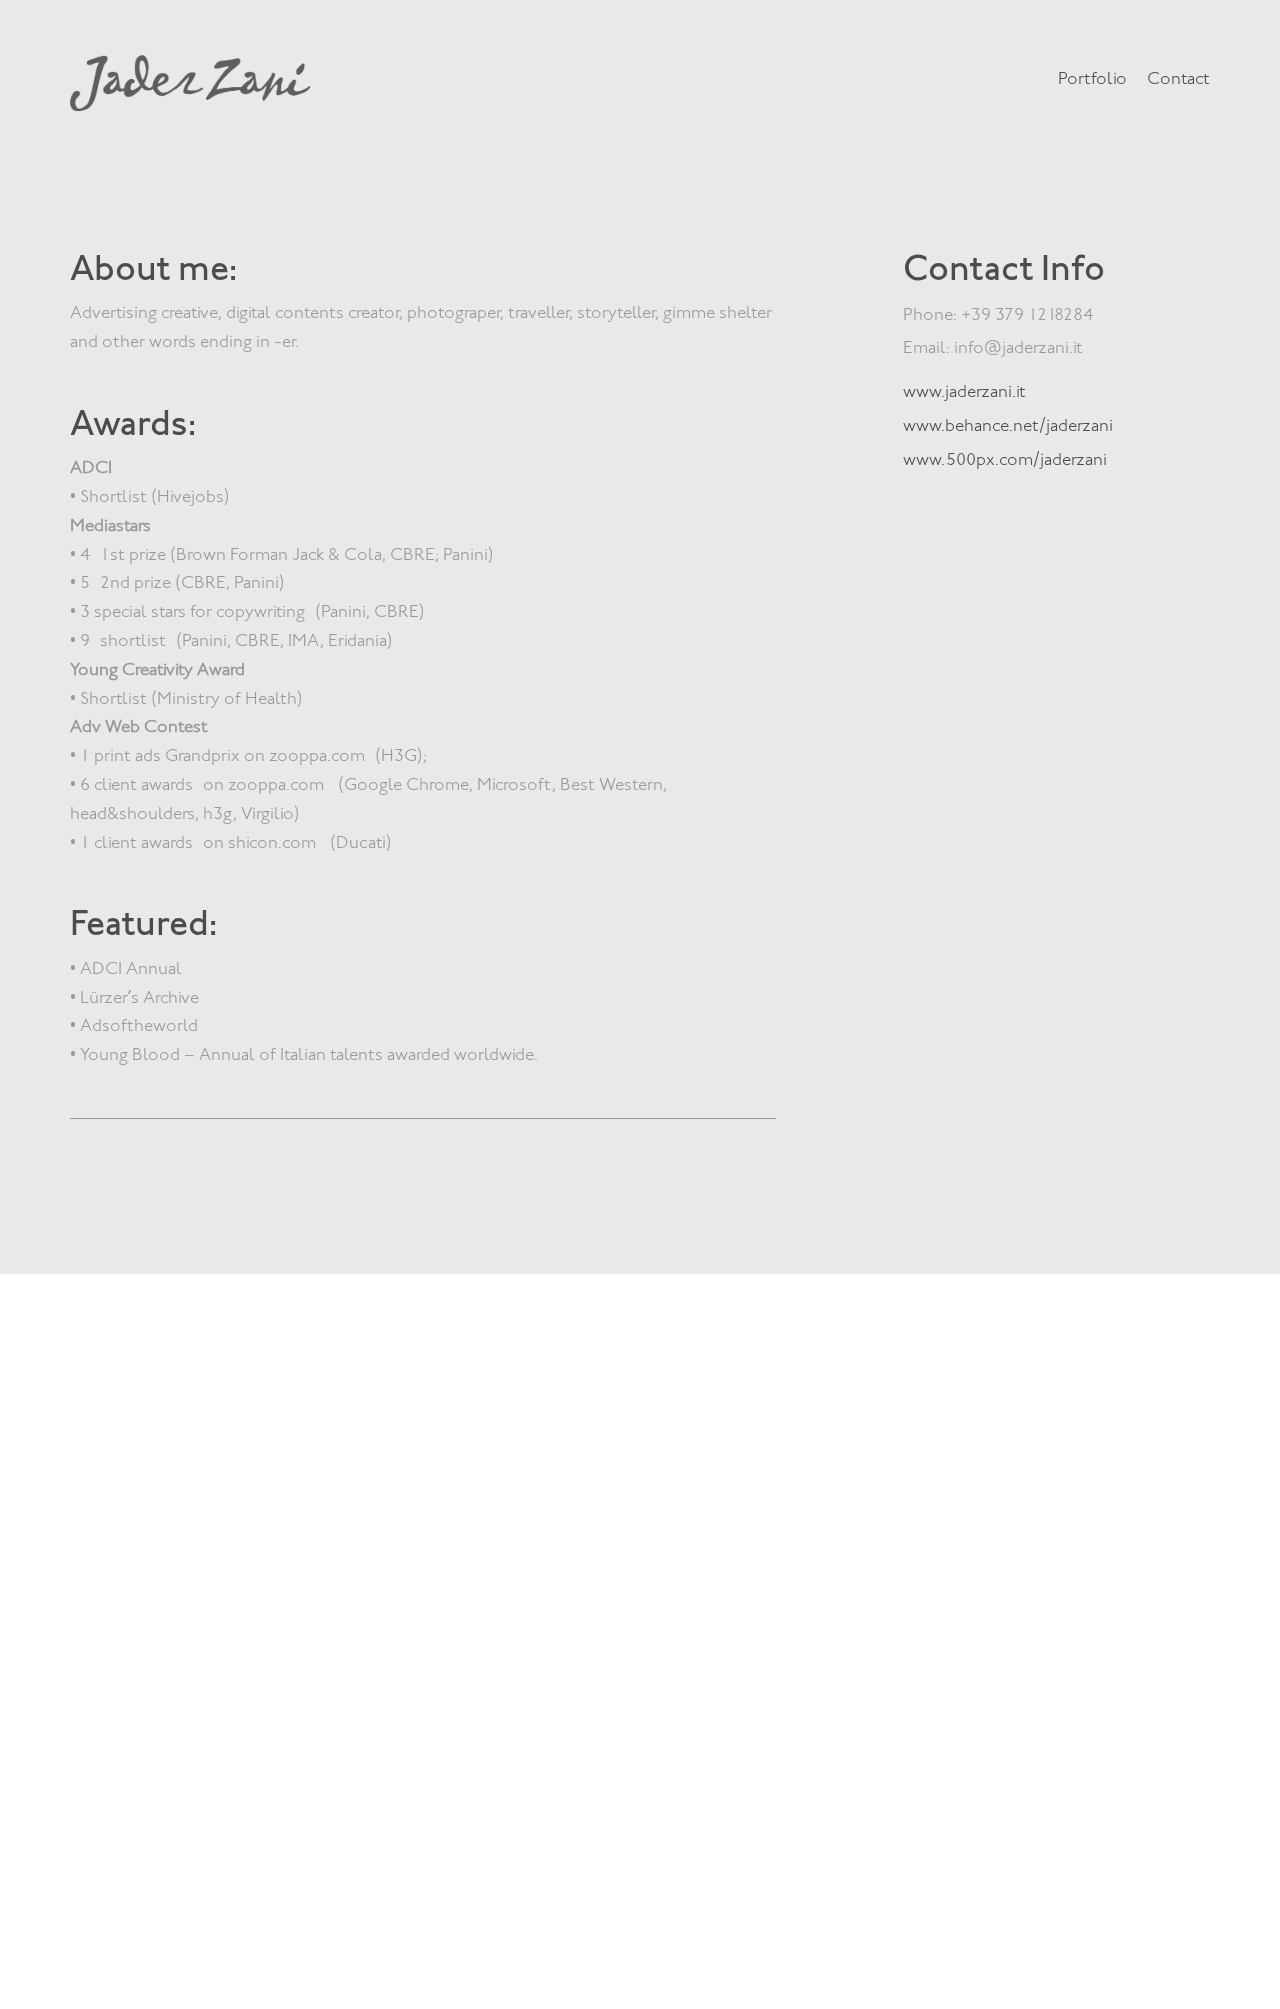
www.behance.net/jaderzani (1008, 425)
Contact (1178, 78)
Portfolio (1092, 78)
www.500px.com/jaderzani (1005, 459)
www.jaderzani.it (964, 391)
